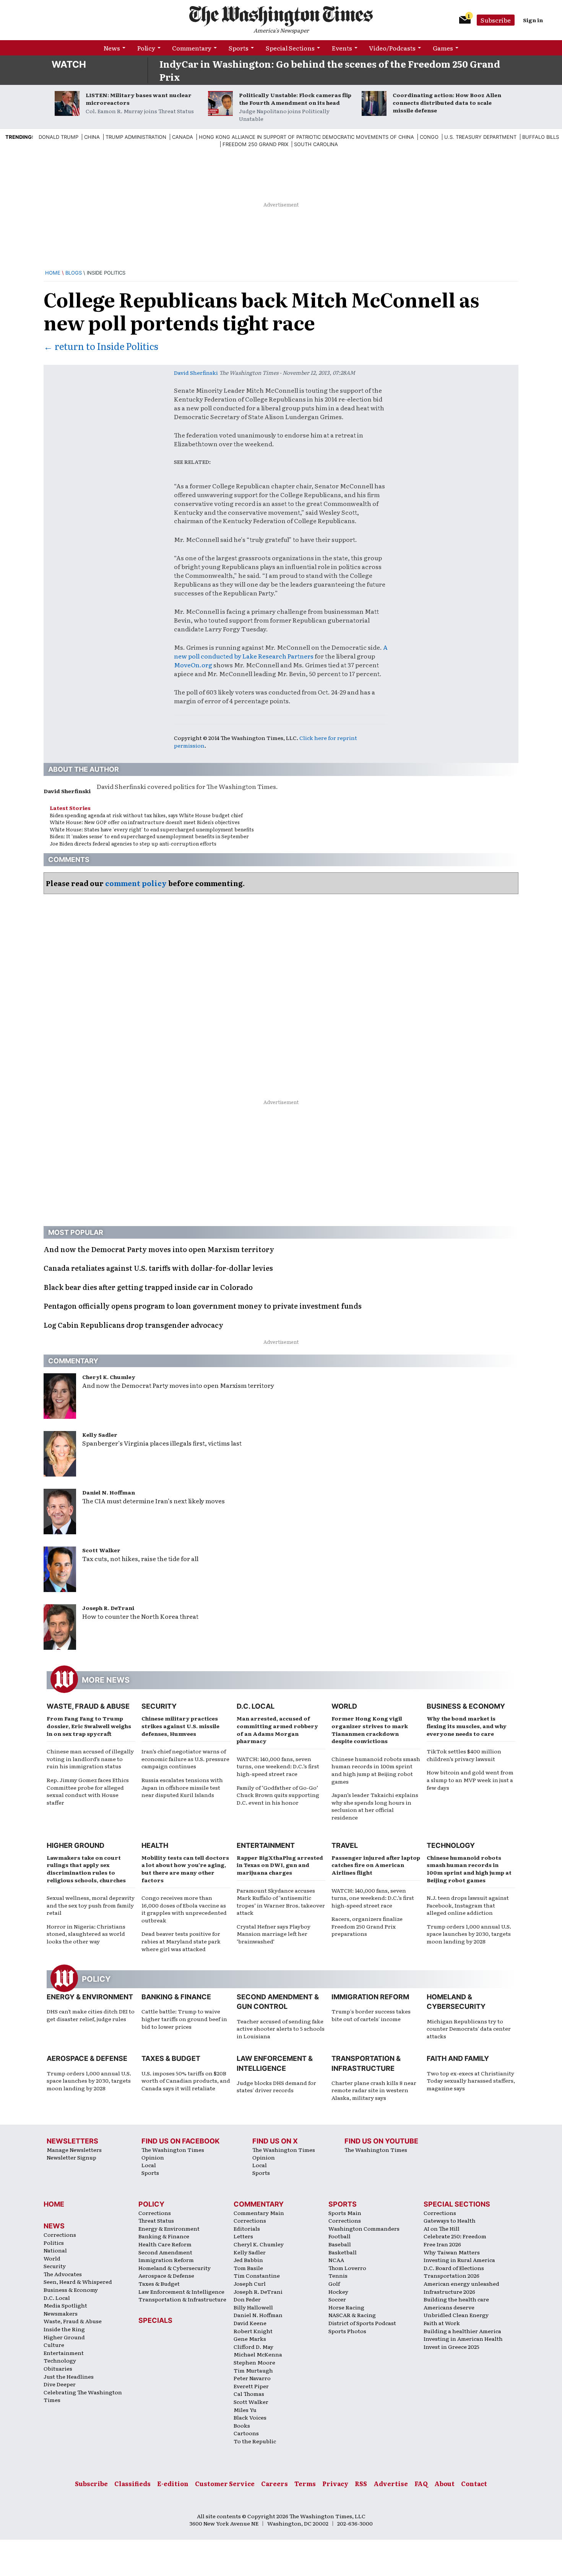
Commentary (192, 48)
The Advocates (63, 2274)
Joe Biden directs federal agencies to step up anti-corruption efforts (133, 843)
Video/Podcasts (392, 48)
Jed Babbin (248, 2260)
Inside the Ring (64, 2329)
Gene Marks (250, 2339)
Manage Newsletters (74, 2150)
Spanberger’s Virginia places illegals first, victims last (162, 1443)
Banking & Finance (176, 1997)
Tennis (338, 2275)
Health (155, 1845)
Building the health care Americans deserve (456, 2303)
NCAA (336, 2260)
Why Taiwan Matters (452, 2252)
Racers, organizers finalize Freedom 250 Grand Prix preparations (367, 1926)
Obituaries (58, 2368)
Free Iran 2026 (442, 2244)
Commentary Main (259, 2213)
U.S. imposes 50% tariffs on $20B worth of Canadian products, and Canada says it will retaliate (186, 2081)
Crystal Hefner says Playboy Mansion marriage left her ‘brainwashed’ (274, 1934)
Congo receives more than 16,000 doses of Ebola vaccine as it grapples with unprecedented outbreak (184, 1909)
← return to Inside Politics (101, 346)
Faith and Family (458, 2058)
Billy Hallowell (253, 2307)
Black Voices (250, 2417)
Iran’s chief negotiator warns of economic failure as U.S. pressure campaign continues (185, 1759)
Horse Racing (346, 2307)
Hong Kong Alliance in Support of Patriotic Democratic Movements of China (306, 137)
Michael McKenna (258, 2354)
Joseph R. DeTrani (108, 1608)
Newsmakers (61, 2313)
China (92, 137)
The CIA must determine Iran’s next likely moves (153, 1501)
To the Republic (255, 2441)
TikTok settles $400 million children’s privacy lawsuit (464, 1755)
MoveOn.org (193, 665)
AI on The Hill (442, 2228)
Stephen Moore (254, 2362)
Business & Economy (466, 1706)
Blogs (74, 273)
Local (149, 2165)
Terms (305, 2483)
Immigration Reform (370, 1997)
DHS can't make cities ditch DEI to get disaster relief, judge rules (91, 2015)
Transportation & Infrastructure (182, 2299)
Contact (474, 2483)
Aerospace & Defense (87, 2058)
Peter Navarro (252, 2378)
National (55, 2250)
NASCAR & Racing (352, 2315)
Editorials (247, 2228)
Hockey (338, 2291)
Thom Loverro (347, 2268)
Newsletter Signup (71, 2157)
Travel (345, 1845)
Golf (334, 2283)
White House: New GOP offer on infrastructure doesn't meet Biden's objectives (145, 822)
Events (342, 48)
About (444, 2483)
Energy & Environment (90, 1997)
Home (53, 273)
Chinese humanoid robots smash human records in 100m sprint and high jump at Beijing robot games (376, 1770)
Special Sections (290, 48)
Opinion (153, 2157)
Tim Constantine (257, 2275)
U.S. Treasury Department (480, 137)
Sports (239, 48)
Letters (243, 2236)
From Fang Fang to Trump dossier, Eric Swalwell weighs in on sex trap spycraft (89, 1726)
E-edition (173, 2483)
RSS (361, 2483)
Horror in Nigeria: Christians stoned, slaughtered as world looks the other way (86, 1934)
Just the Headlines (69, 2376)
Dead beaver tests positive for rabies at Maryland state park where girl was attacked (181, 1941)
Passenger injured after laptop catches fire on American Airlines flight (376, 1865)
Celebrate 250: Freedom (455, 2236)
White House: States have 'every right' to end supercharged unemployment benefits (152, 829)
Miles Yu (245, 2410)
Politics (54, 2243)
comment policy (136, 883)
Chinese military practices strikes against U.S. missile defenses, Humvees (180, 1726)
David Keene (250, 2323)
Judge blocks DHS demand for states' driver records (276, 2086)
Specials (155, 2320)
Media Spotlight (65, 2305)
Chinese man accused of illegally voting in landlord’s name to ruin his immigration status (90, 1759)
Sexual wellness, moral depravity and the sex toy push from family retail (91, 1905)
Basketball (343, 2252)
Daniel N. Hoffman (109, 1492)
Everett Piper (251, 2386)
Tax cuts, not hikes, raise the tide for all (140, 1558)
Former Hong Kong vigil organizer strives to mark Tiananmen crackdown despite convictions (370, 1730)
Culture (54, 2345)
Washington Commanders (364, 2228)
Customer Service (225, 2483)
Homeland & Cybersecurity (175, 2268)
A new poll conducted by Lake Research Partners (281, 651)
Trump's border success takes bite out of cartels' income (371, 2015)
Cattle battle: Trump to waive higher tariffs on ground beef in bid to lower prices (184, 2019)
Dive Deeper (60, 2384)
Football (339, 2236)
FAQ (421, 2483)
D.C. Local (256, 1706)
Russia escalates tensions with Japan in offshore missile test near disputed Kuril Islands (182, 1787)
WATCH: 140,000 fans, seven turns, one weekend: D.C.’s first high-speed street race (278, 1766)
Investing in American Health (463, 2339)
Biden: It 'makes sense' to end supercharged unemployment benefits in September (149, 836)
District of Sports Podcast (362, 2323)
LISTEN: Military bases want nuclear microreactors (139, 99)
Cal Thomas (249, 2394)
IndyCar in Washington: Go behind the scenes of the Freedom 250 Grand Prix (330, 70)
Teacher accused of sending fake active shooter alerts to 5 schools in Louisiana (281, 2029)
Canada (183, 137)
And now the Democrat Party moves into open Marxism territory (178, 1385)
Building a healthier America (462, 2331)
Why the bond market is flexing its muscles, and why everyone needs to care (467, 1726)
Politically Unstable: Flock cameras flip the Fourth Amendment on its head (295, 99)
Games (443, 48)
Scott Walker (101, 1550)
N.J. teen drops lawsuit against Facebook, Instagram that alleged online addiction (468, 1905)
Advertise (391, 2483)
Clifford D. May (253, 2347)
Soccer (337, 2299)
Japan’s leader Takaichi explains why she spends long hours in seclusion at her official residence (375, 1806)
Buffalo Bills (541, 137)
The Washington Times (173, 2150)
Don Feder (247, 2299)
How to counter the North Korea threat (140, 1616)
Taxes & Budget (171, 2058)
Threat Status (156, 2220)
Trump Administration (136, 137)
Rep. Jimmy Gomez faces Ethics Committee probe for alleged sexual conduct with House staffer (88, 1791)
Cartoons (246, 2433)
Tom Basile (248, 2268)
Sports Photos (347, 2331)
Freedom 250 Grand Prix (255, 144)
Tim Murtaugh (253, 2370)
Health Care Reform (165, 2244)
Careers (275, 2483)
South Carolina (316, 144)
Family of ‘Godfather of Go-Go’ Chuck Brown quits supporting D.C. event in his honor (278, 1795)
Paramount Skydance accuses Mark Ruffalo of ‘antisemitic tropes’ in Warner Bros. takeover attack (281, 1902)
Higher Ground (76, 1845)
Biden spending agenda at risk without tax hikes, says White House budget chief (146, 815)
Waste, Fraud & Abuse (88, 1706)
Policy (146, 48)
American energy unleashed (461, 2283)
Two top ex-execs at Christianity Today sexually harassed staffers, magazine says (471, 2081)
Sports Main (345, 2213)
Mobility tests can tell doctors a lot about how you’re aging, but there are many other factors (185, 1869)
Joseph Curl (250, 2283)
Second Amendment (165, 2252)
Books (242, 2425)
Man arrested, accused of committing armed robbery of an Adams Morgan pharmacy (277, 1730)
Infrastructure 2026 (449, 2291)
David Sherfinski (196, 372)
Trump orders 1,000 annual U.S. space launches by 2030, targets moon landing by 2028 (469, 1934)
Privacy (335, 2483)
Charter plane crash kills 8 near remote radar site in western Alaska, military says (374, 2090)
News (112, 48)
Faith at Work (442, 2323)
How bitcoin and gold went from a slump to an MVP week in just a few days (470, 1780)
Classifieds (132, 2483)
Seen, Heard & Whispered (78, 2282)
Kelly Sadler (100, 1434)
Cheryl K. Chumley (109, 1377)
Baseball (340, 2244)
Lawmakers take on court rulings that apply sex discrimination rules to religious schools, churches (86, 1869)
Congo (429, 137)
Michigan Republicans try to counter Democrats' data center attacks (469, 2029)
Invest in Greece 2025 (452, 2347)
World (344, 1706)
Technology (451, 1845)
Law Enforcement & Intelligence (181, 2291)
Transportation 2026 (452, 2275)
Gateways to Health (450, 2220)
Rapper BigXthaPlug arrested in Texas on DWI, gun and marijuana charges (280, 1865)
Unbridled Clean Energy (456, 2315)
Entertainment (266, 1845)
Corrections (60, 2234)
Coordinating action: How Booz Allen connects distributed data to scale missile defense (447, 102)
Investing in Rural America (459, 2260)
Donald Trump (58, 137)
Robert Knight (253, 2331)
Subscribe (496, 20)
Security (159, 1706)
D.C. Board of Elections (454, 2268)
